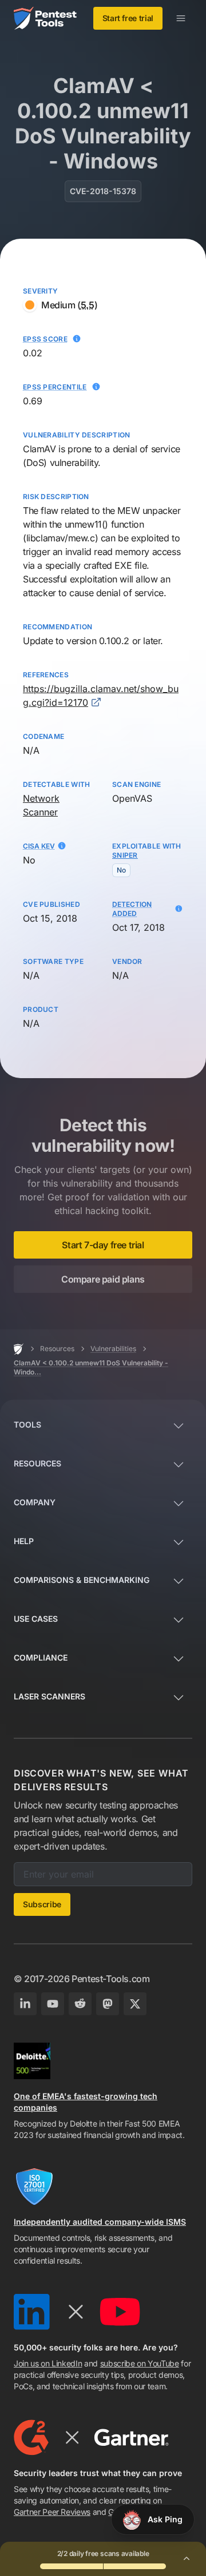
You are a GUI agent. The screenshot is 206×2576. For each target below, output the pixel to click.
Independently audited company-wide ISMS (100, 2222)
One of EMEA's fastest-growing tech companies (86, 2102)
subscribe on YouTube (140, 2363)
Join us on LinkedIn (48, 2363)
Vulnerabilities (113, 1349)
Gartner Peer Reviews (52, 2512)
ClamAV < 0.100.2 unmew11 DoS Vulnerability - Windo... (91, 1367)
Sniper (125, 855)
